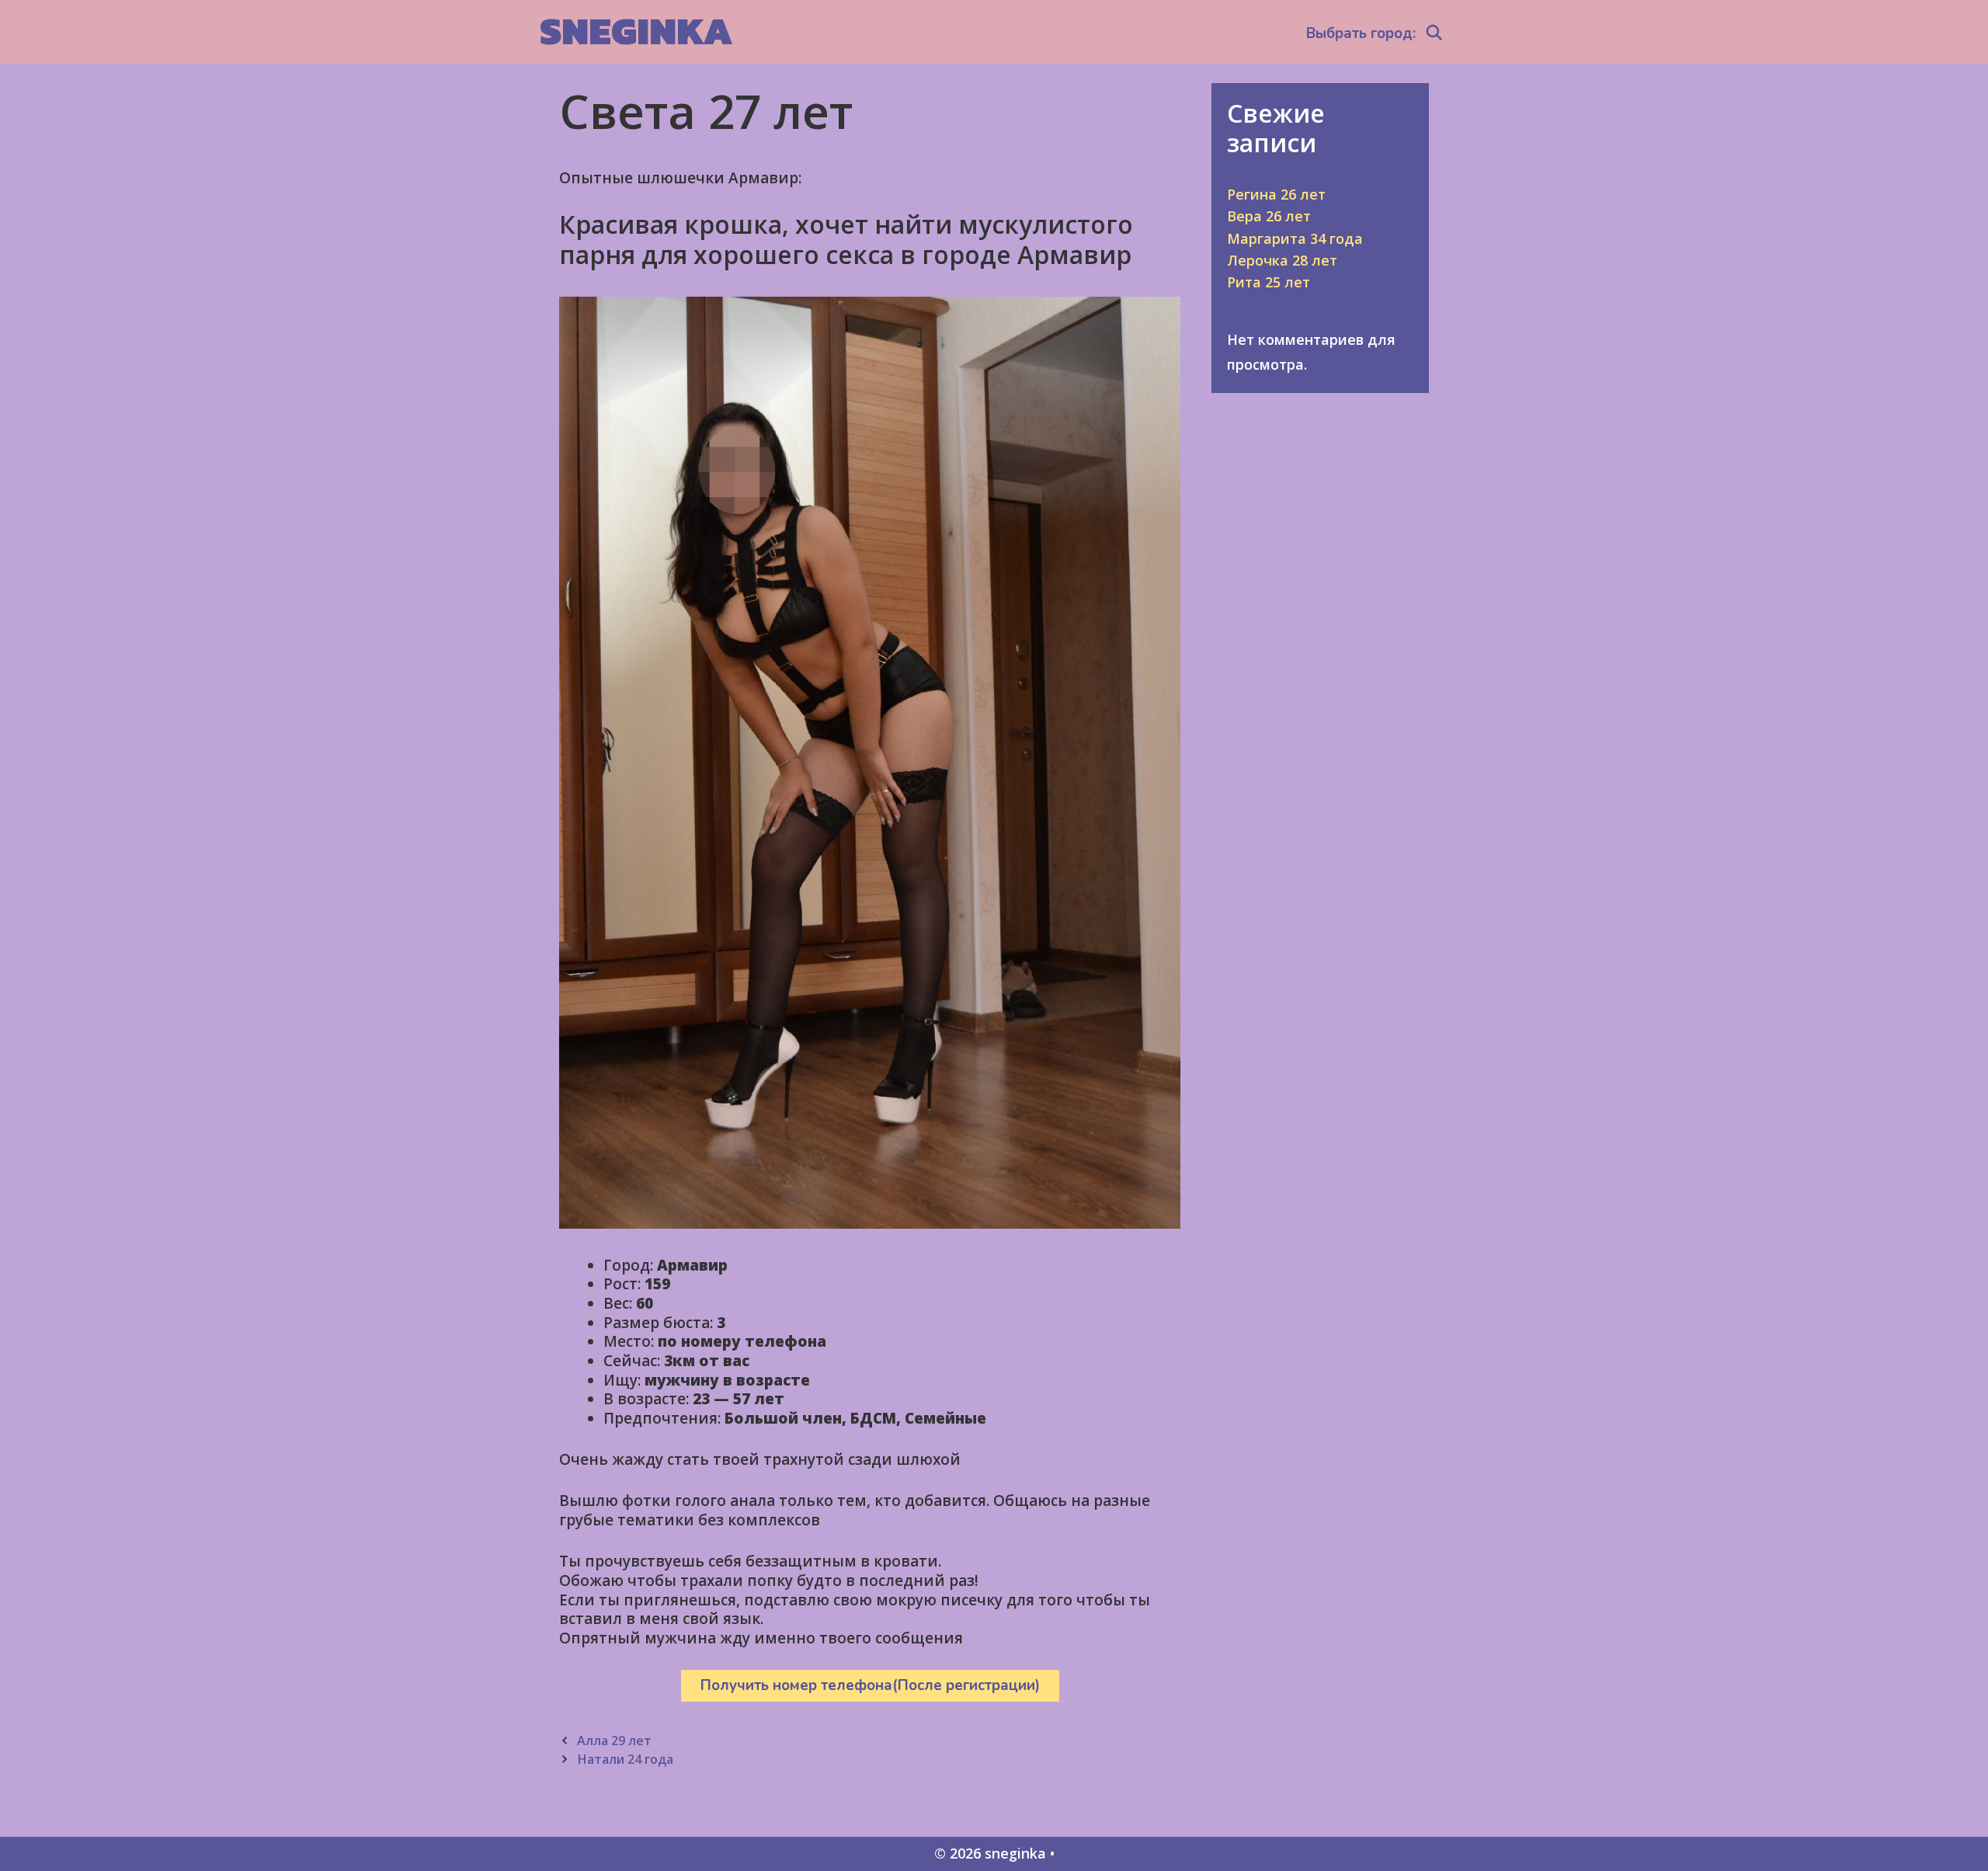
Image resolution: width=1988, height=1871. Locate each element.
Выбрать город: (1361, 33)
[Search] (1434, 33)
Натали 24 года (625, 1759)
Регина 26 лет (1276, 194)
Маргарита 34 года (1295, 238)
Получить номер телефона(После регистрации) (870, 1685)
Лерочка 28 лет (1282, 260)
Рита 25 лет (1269, 282)
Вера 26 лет (1269, 216)
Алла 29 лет (614, 1741)
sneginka (636, 31)
